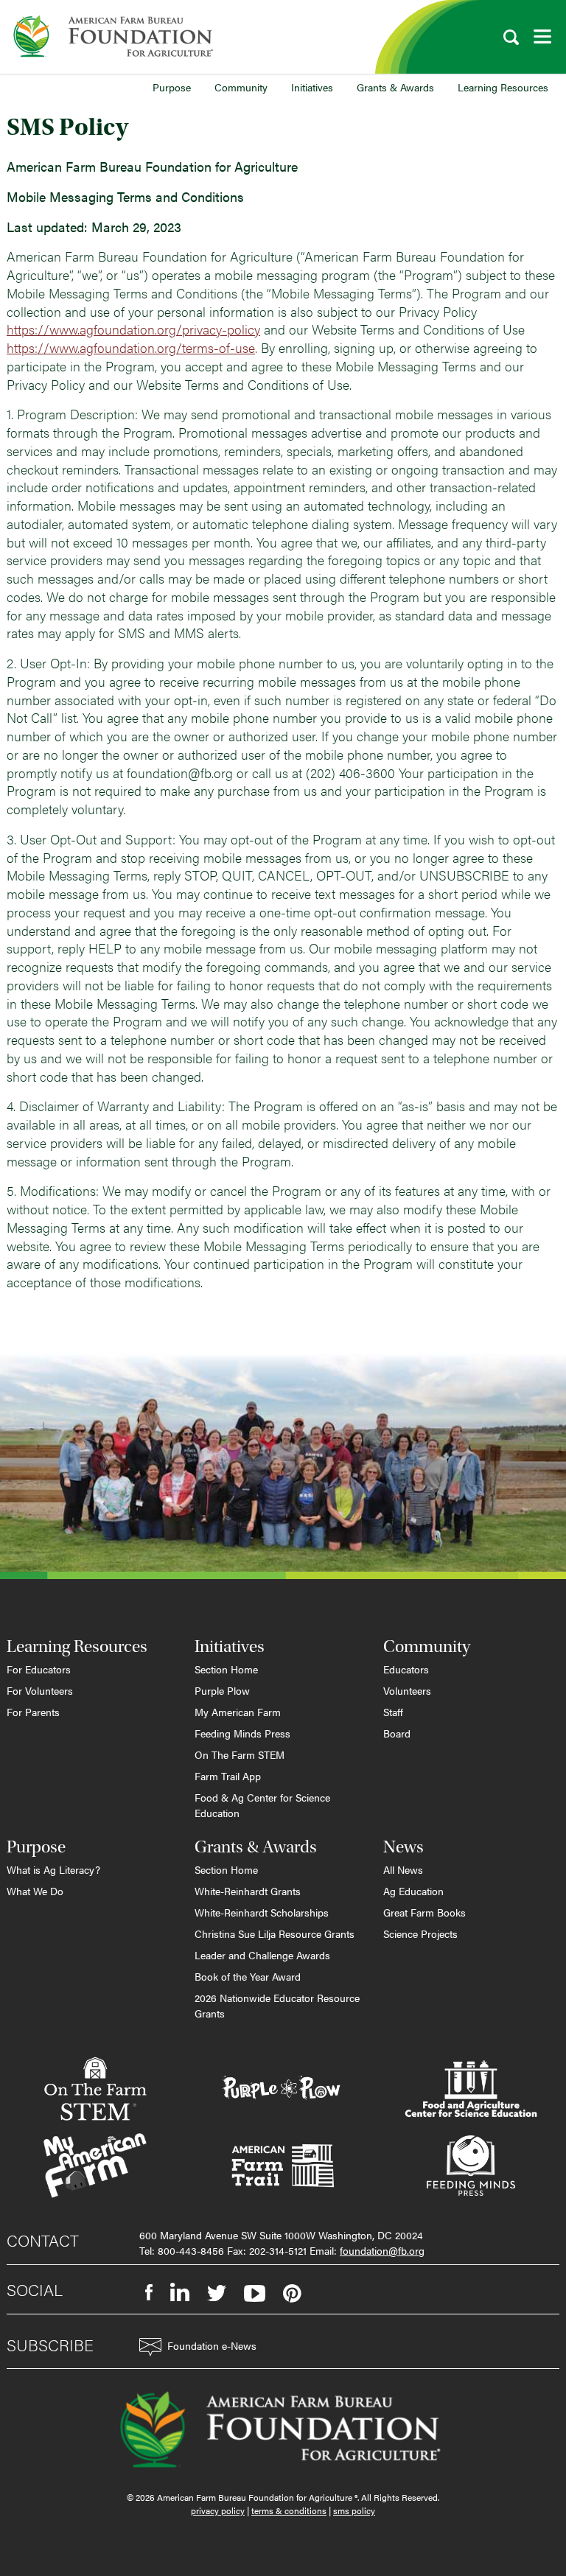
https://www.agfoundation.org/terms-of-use (131, 347)
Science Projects (420, 1933)
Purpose (172, 87)
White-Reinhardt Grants (248, 1891)
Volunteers (407, 1690)
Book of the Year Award (248, 1976)
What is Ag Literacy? (53, 1869)
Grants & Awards (395, 87)
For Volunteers (40, 1690)
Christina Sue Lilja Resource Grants (275, 1933)
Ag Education (413, 1891)
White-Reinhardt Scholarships (262, 1912)
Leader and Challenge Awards (262, 1955)
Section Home (226, 1669)
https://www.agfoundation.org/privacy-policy (133, 329)
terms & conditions (289, 2510)
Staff (393, 1712)
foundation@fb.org (382, 2250)
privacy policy (218, 2510)
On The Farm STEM (240, 1754)
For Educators (39, 1669)
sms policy (354, 2510)
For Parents (33, 1712)
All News (403, 1869)
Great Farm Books (424, 1912)
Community (241, 87)
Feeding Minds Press (242, 1733)
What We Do (35, 1891)
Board (397, 1733)
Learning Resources (503, 87)
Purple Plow (222, 1690)
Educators (406, 1669)
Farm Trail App (228, 1776)
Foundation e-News (212, 2345)
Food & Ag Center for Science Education (262, 1805)
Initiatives (312, 87)
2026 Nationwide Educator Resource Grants (277, 2005)
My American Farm (238, 1712)
